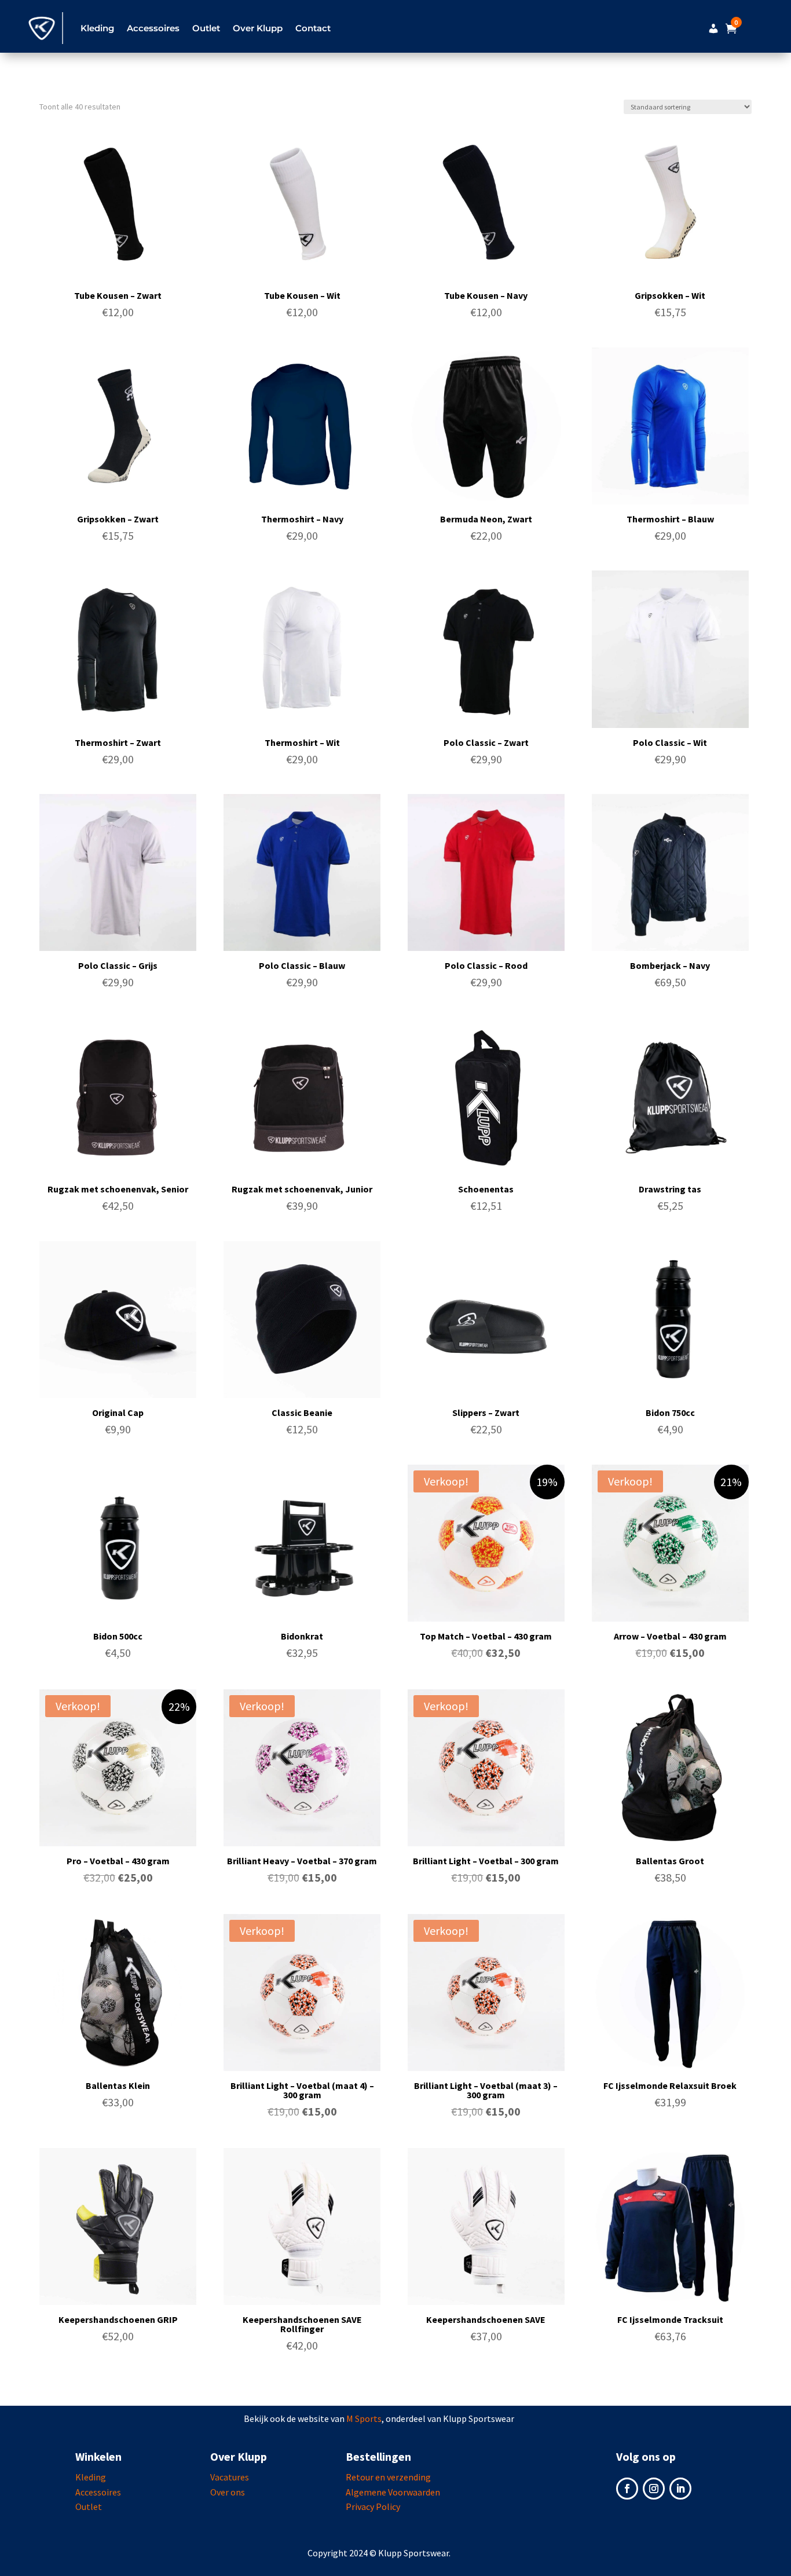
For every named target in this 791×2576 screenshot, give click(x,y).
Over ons (228, 2492)
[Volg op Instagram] (654, 2489)
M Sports (364, 2418)
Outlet (206, 28)
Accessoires (98, 2492)
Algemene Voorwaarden (393, 2492)
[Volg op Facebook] (627, 2489)
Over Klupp (258, 28)
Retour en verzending (388, 2477)
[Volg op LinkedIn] (680, 2489)
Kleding (91, 2477)
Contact (313, 28)
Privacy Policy (373, 2507)
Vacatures (230, 2477)
